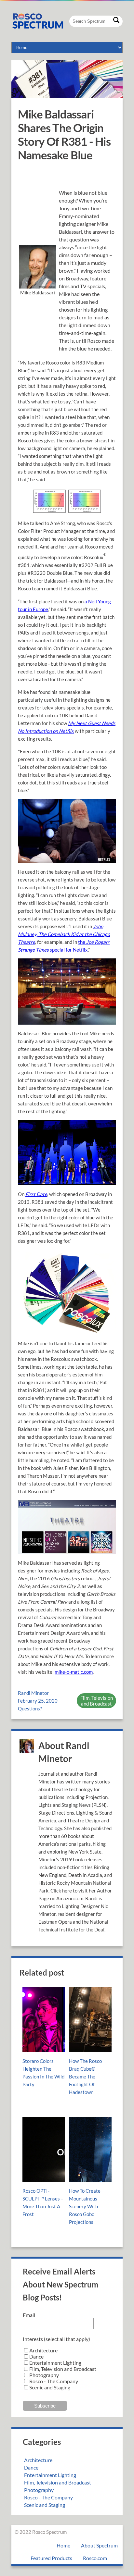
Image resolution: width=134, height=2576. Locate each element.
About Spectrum (99, 2545)
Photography (39, 2490)
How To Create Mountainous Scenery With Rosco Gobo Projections (85, 2206)
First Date (36, 1194)
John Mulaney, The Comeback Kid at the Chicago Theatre (64, 934)
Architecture (38, 2460)
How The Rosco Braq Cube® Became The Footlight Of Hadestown (85, 2077)
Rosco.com (95, 2558)
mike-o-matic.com (74, 1672)
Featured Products (51, 2558)
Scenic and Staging (45, 2505)
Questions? (30, 1708)
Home (63, 2545)
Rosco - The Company (48, 2497)
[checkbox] (67, 2369)
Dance (31, 2467)
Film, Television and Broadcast (97, 1701)
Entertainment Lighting (50, 2475)
